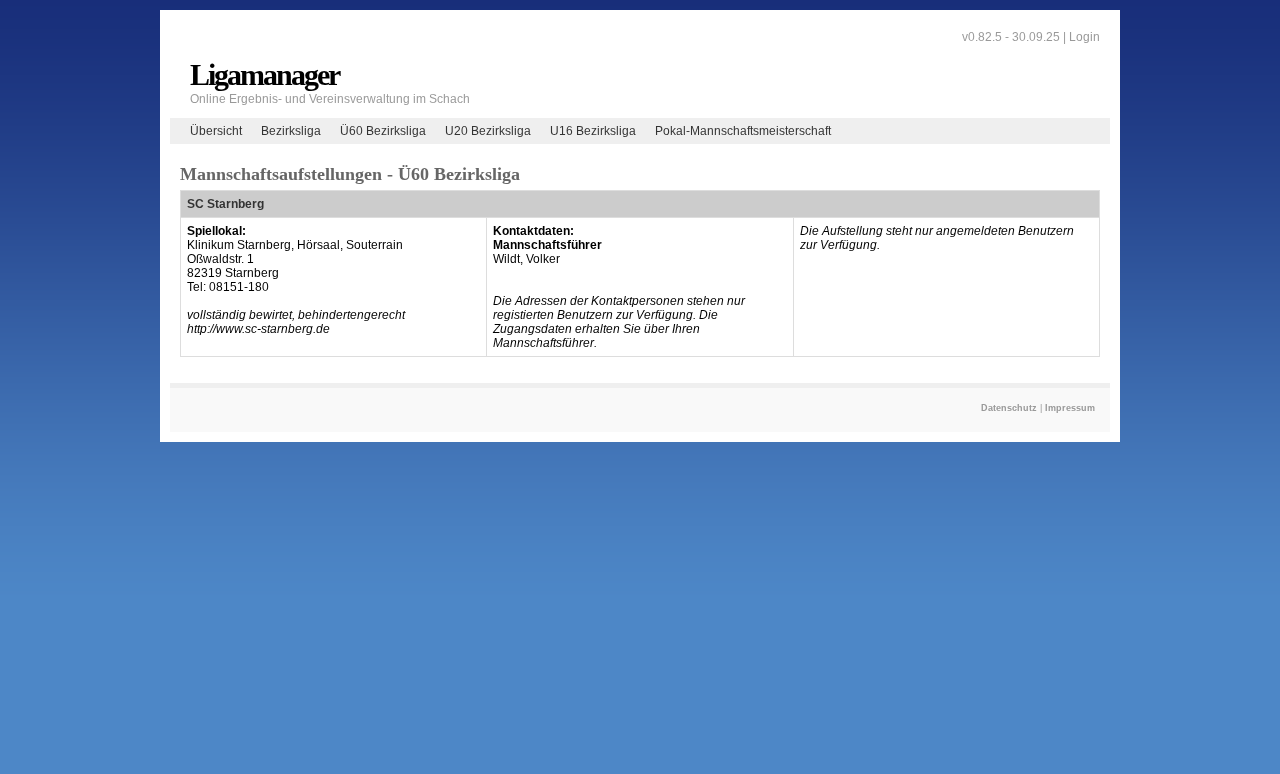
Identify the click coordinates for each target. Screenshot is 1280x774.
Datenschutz (1009, 408)
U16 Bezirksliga (593, 131)
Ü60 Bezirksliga (383, 131)
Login (1084, 37)
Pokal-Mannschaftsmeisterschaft (743, 131)
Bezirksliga (291, 131)
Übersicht (216, 131)
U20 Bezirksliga (488, 131)
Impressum (1070, 408)
